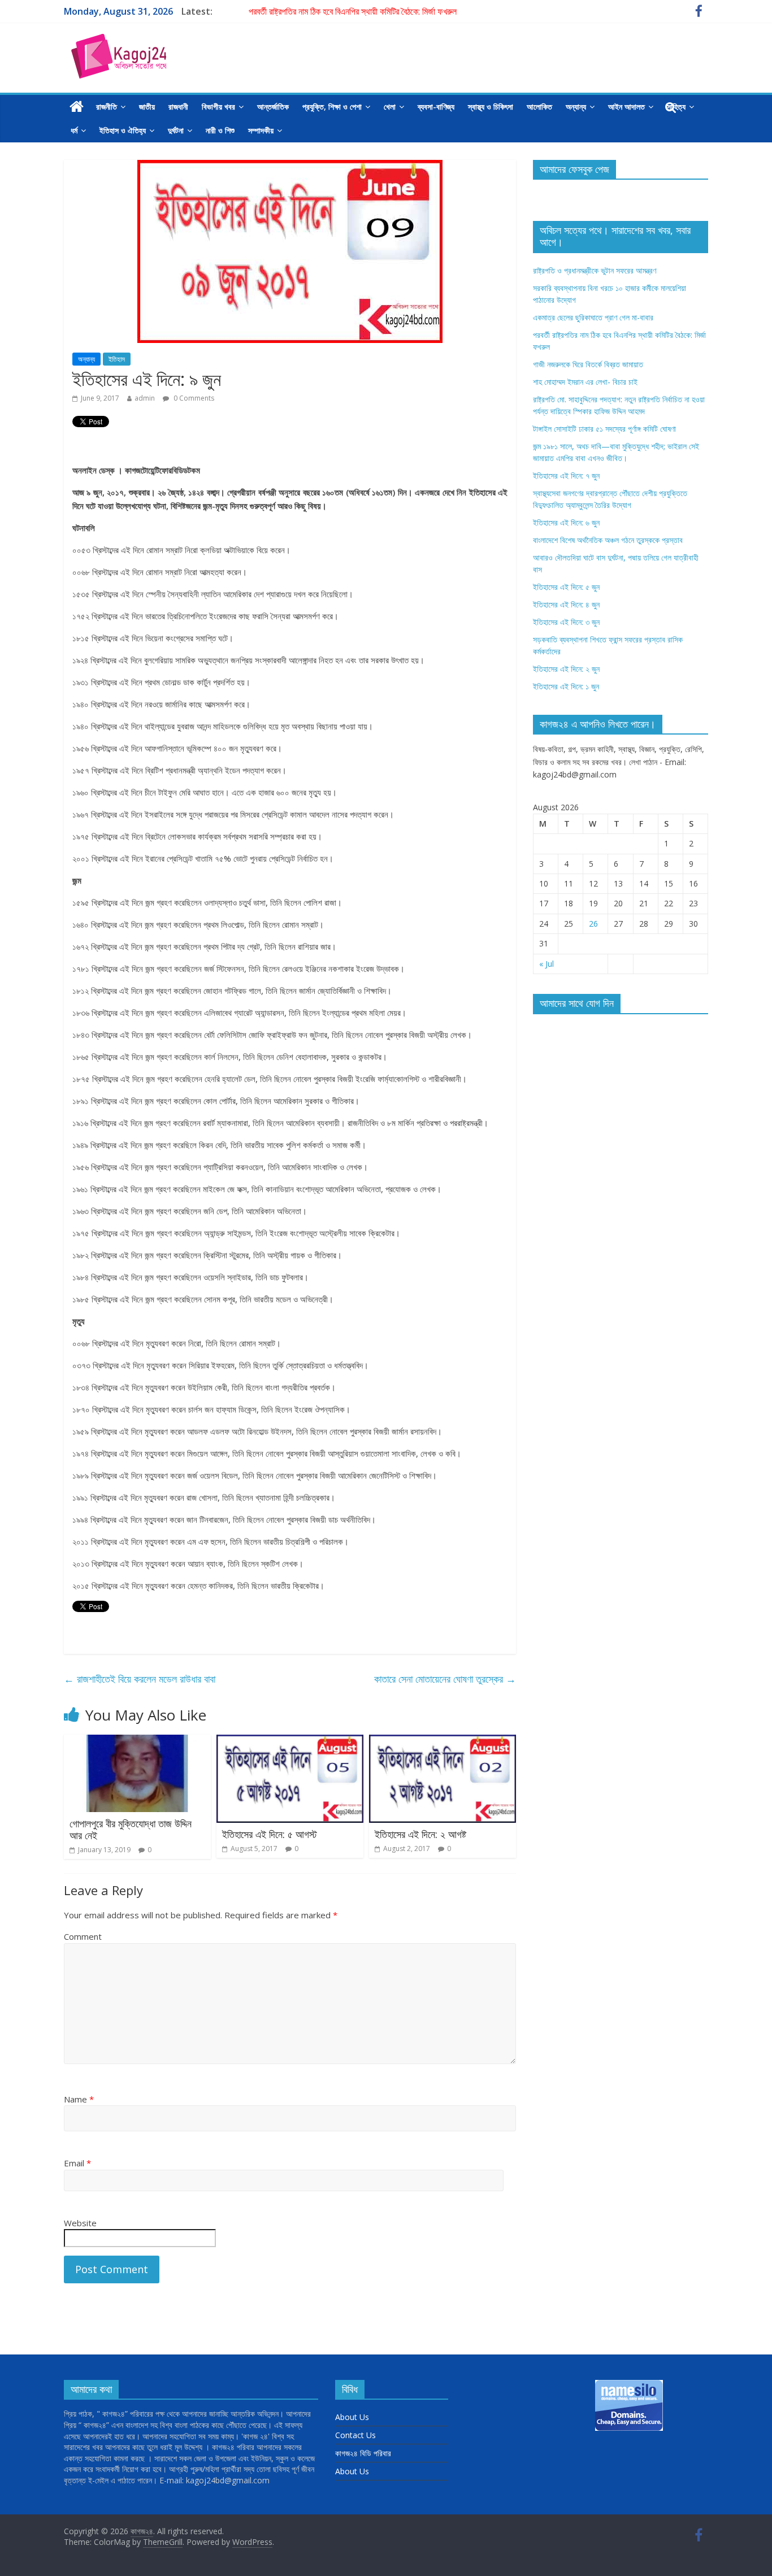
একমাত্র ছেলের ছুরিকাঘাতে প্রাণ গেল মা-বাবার (593, 317)
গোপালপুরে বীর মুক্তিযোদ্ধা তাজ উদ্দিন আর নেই (131, 1830)
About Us (352, 2417)
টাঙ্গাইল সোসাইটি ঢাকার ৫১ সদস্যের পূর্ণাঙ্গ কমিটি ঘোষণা (604, 429)
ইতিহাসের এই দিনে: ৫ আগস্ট (270, 1834)
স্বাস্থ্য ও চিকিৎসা (491, 107)
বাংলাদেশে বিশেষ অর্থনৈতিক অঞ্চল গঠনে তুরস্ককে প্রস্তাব (608, 540)
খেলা (390, 107)
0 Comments (193, 398)
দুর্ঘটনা (176, 130)
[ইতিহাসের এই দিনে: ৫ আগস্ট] (290, 1741)
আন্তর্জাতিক (273, 107)
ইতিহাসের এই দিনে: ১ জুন (566, 686)
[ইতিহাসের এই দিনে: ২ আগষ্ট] (443, 1741)
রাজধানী (178, 107)
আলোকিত (539, 107)
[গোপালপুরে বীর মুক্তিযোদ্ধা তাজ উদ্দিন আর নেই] (137, 1741)
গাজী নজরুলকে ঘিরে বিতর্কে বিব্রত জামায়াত (588, 364)
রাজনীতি (107, 107)
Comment (83, 1936)
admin (145, 398)
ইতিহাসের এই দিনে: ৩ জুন (566, 622)
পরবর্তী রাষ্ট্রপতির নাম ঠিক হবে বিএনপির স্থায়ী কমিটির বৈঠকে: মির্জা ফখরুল (353, 11)
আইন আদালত (626, 107)
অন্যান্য (576, 107)
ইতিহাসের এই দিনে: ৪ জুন (566, 604)
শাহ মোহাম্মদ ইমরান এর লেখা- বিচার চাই (585, 382)
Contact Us (355, 2435)
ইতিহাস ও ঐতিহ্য (123, 130)
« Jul (547, 964)
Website (80, 2223)
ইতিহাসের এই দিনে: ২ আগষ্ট (420, 1834)
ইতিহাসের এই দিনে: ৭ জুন (566, 475)
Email (77, 2163)
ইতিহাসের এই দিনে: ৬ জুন (566, 522)
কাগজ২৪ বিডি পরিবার (363, 2453)
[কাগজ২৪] (77, 107)
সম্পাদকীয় (261, 130)
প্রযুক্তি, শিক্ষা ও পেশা (332, 107)
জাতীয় (147, 107)
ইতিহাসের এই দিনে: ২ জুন (566, 669)
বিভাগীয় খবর (218, 107)
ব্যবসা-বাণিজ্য (436, 107)
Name (79, 2099)
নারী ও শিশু (220, 130)
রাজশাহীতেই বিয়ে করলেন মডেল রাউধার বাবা (140, 1679)
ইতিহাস (117, 359)
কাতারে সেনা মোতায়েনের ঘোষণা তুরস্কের (445, 1679)
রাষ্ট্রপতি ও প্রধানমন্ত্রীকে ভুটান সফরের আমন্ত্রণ (595, 270)
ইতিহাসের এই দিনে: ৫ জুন (566, 587)
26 (593, 924)
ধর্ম (74, 130)
